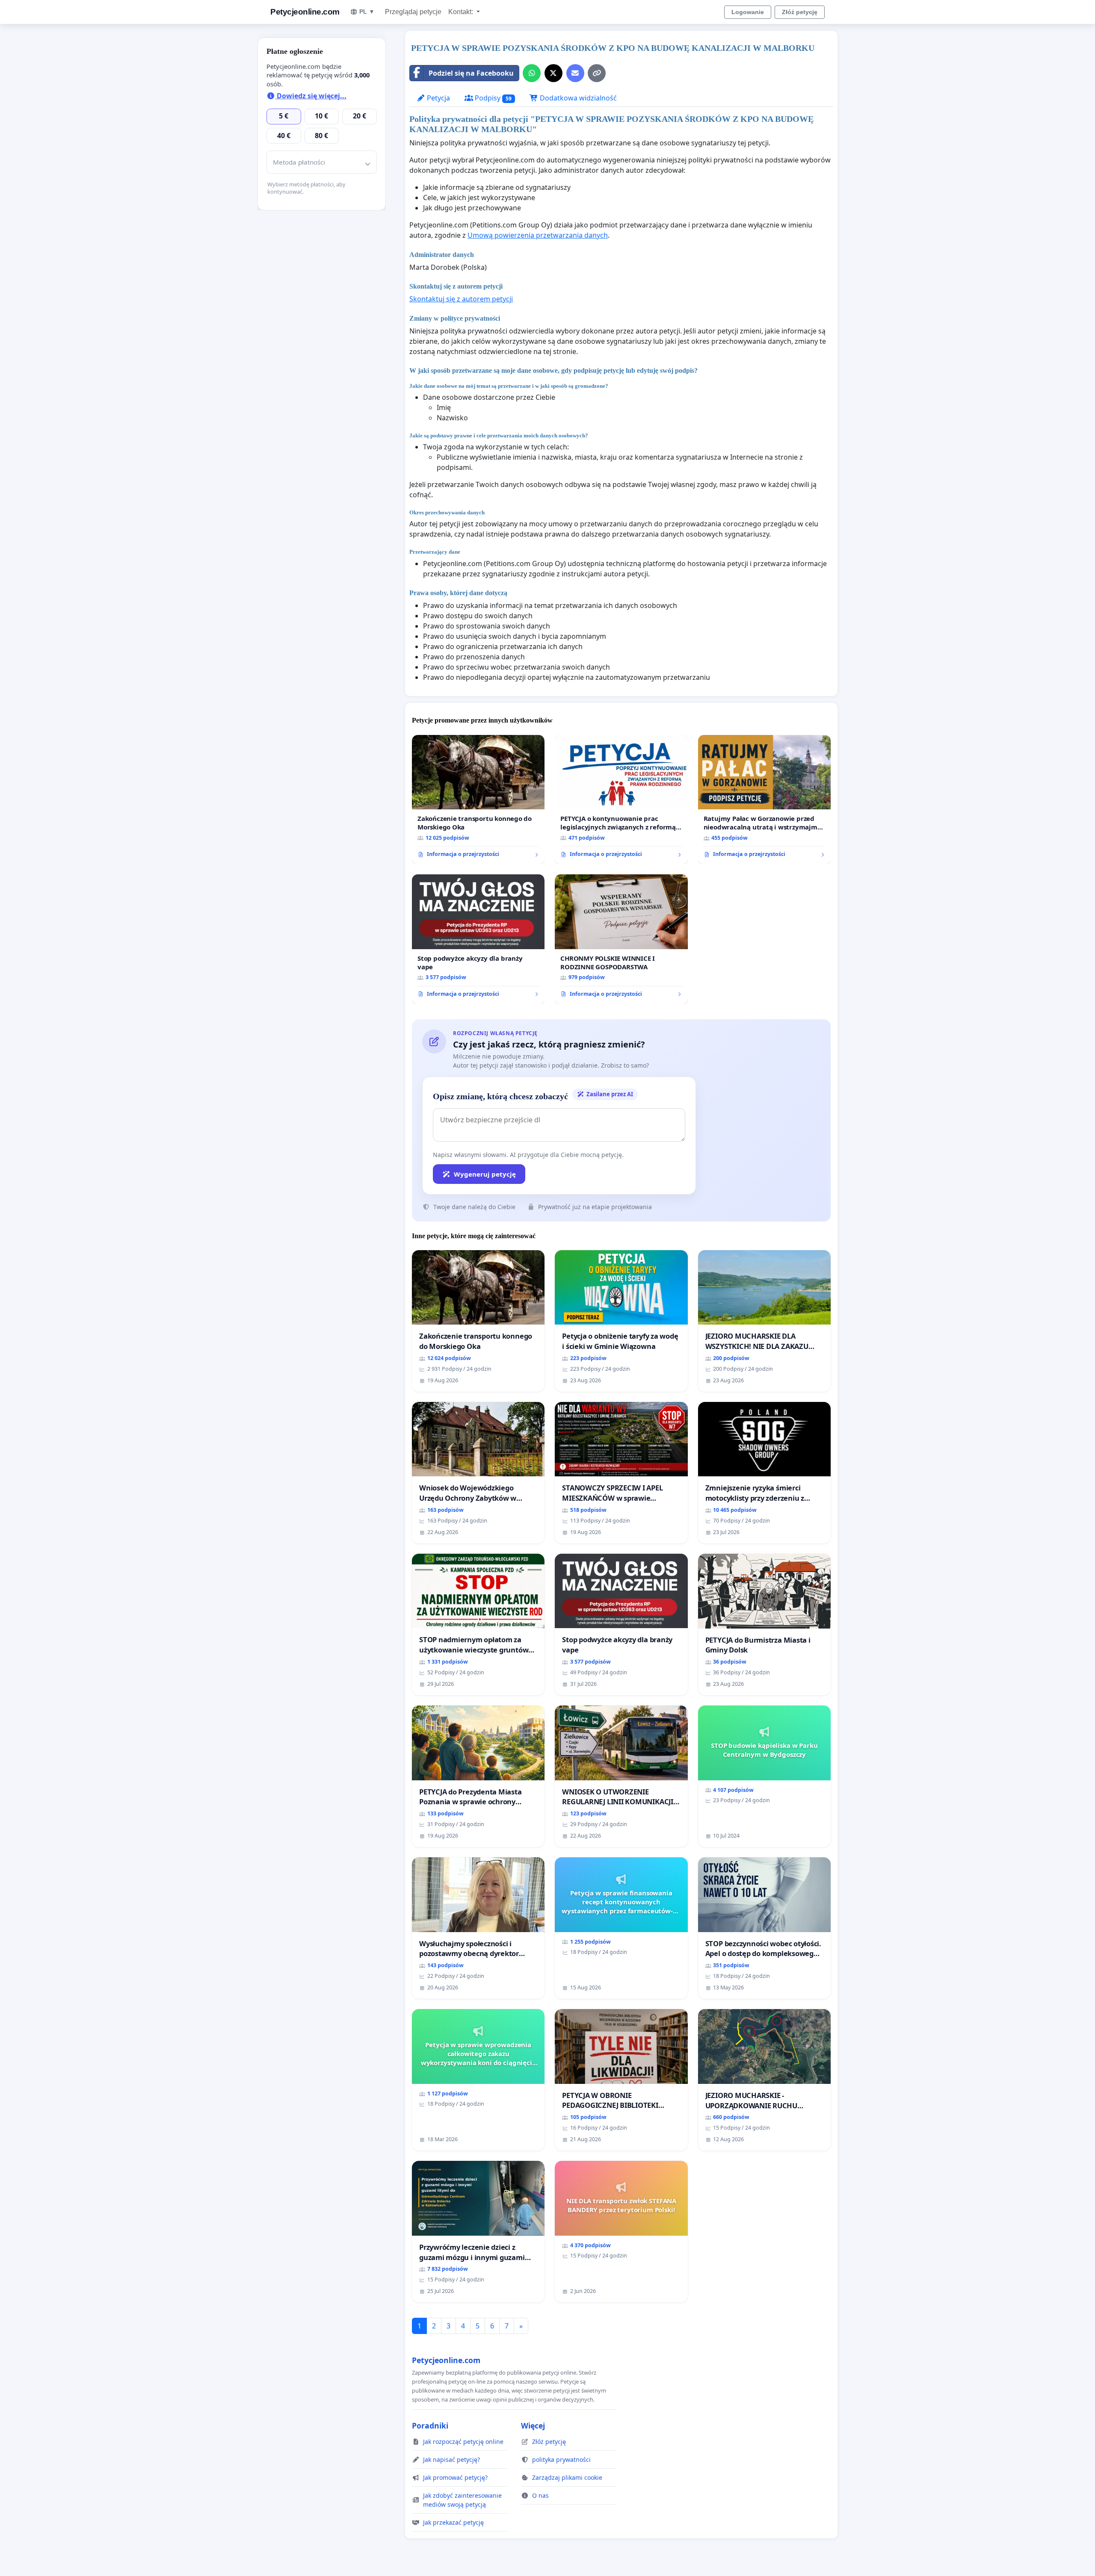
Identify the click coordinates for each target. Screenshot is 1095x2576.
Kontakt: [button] (462, 12)
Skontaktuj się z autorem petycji (461, 299)
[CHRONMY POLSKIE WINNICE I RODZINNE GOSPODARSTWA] (621, 939)
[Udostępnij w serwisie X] (553, 73)
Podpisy (492, 98)
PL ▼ (367, 12)
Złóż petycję (800, 12)
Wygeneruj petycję (485, 1174)
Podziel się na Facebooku (471, 73)
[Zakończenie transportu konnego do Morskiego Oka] (478, 800)
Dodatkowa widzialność (577, 98)
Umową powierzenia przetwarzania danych (538, 235)
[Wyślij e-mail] (575, 73)
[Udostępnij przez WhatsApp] (532, 73)
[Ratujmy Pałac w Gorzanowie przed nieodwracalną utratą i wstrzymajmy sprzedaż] (764, 800)
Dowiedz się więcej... (311, 96)
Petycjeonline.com (305, 12)
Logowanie (748, 12)
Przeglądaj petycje (413, 12)
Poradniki (430, 2426)
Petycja (438, 98)
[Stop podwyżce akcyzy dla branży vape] (478, 939)
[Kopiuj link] (597, 73)
